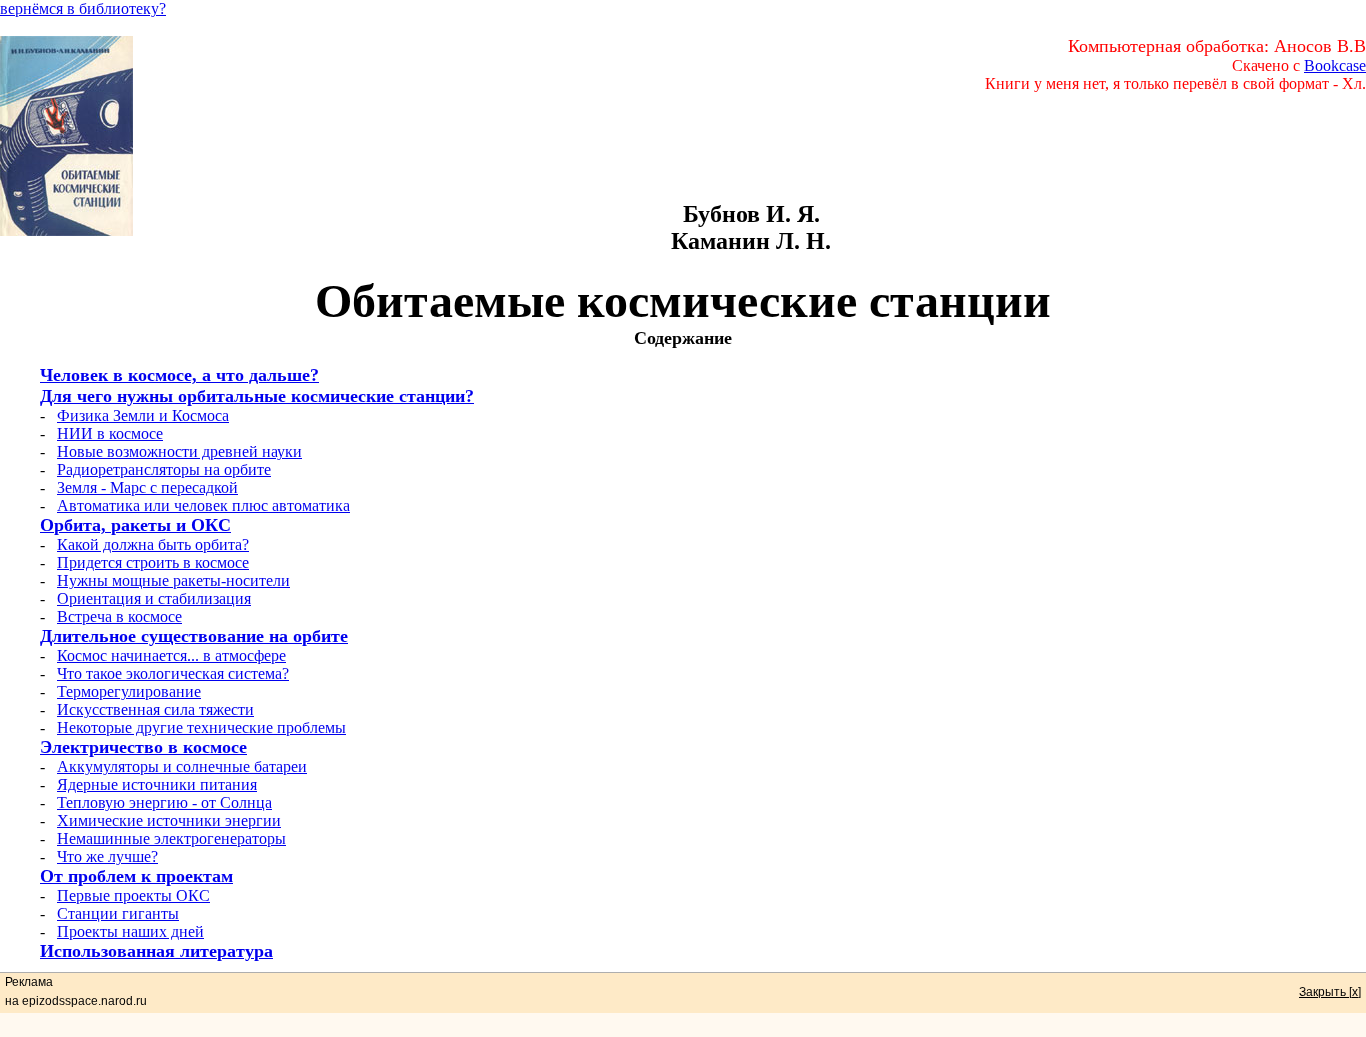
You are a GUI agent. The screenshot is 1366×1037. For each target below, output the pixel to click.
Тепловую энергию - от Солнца (164, 802)
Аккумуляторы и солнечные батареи (182, 766)
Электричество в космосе (143, 747)
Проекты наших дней (130, 931)
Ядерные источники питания (157, 784)
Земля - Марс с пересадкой (147, 487)
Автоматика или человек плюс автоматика (203, 505)
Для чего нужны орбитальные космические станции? (257, 396)
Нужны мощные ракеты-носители (173, 580)
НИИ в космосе (110, 433)
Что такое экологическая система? (173, 673)
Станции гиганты (118, 913)
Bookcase (1335, 65)
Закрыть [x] (1330, 992)
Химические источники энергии (169, 820)
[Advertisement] (751, 156)
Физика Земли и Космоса (143, 415)
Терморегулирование (129, 691)
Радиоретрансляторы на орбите (164, 469)
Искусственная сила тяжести (155, 709)
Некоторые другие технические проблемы (201, 727)
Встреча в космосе (119, 616)
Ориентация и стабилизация (154, 598)
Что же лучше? (107, 856)
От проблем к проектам (136, 876)
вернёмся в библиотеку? (83, 8)
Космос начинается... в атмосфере (171, 655)
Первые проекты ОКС (133, 895)
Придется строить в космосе (153, 562)
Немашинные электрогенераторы (171, 838)
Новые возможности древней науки (179, 451)
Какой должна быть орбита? (153, 544)
